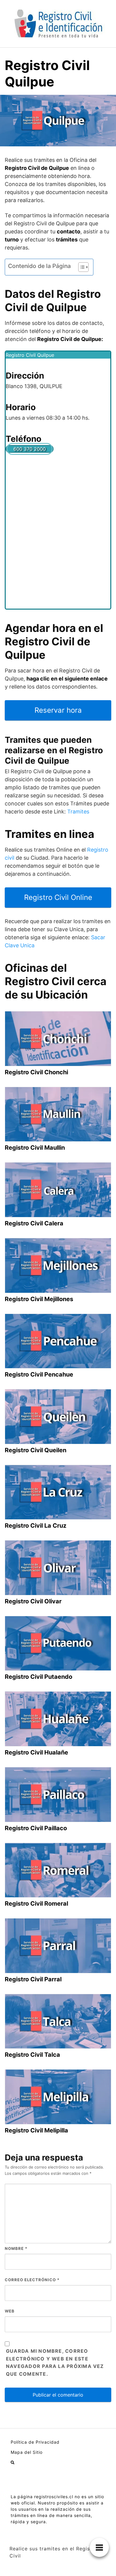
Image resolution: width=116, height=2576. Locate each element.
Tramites (78, 812)
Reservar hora (58, 710)
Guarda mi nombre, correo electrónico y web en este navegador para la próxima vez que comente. (55, 2363)
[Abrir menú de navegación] (12, 2462)
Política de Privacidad (35, 2442)
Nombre (16, 2248)
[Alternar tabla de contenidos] (80, 267)
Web (10, 2311)
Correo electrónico (32, 2280)
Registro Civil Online (58, 897)
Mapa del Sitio (27, 2452)
